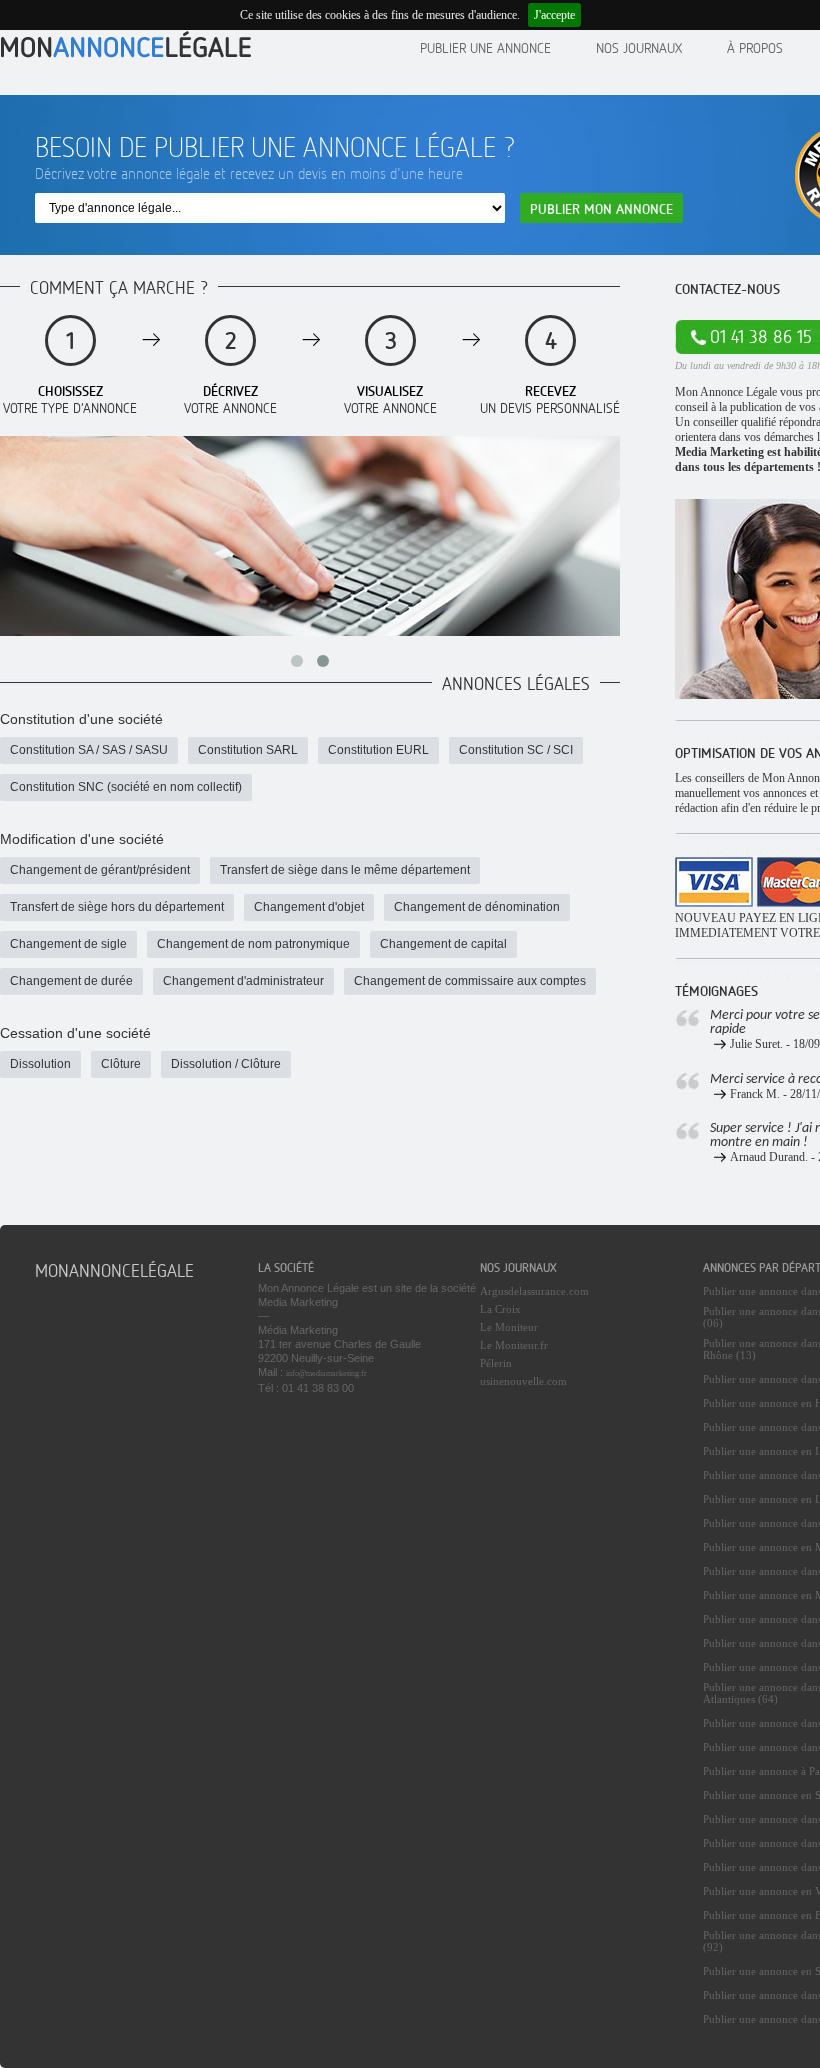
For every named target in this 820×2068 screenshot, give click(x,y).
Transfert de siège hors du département (117, 907)
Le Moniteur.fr (514, 1345)
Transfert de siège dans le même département (345, 870)
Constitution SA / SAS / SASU (89, 750)
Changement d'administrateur (243, 981)
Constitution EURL (378, 750)
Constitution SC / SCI (516, 750)
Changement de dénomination (477, 907)
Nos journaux (639, 47)
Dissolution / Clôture (226, 1064)
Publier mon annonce (601, 208)
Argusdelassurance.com (534, 1291)
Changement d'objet (309, 907)
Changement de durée (71, 981)
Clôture (121, 1064)
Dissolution (40, 1064)
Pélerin (496, 1363)
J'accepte (554, 15)
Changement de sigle (68, 944)
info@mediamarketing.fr (326, 1373)
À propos (755, 47)
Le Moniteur (509, 1327)
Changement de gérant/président (100, 870)
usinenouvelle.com (523, 1381)
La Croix (500, 1309)
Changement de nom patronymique (253, 944)
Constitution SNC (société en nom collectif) (126, 787)
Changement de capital (443, 944)
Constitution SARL (248, 750)
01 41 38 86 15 (761, 336)
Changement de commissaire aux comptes (470, 981)
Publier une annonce (485, 47)
